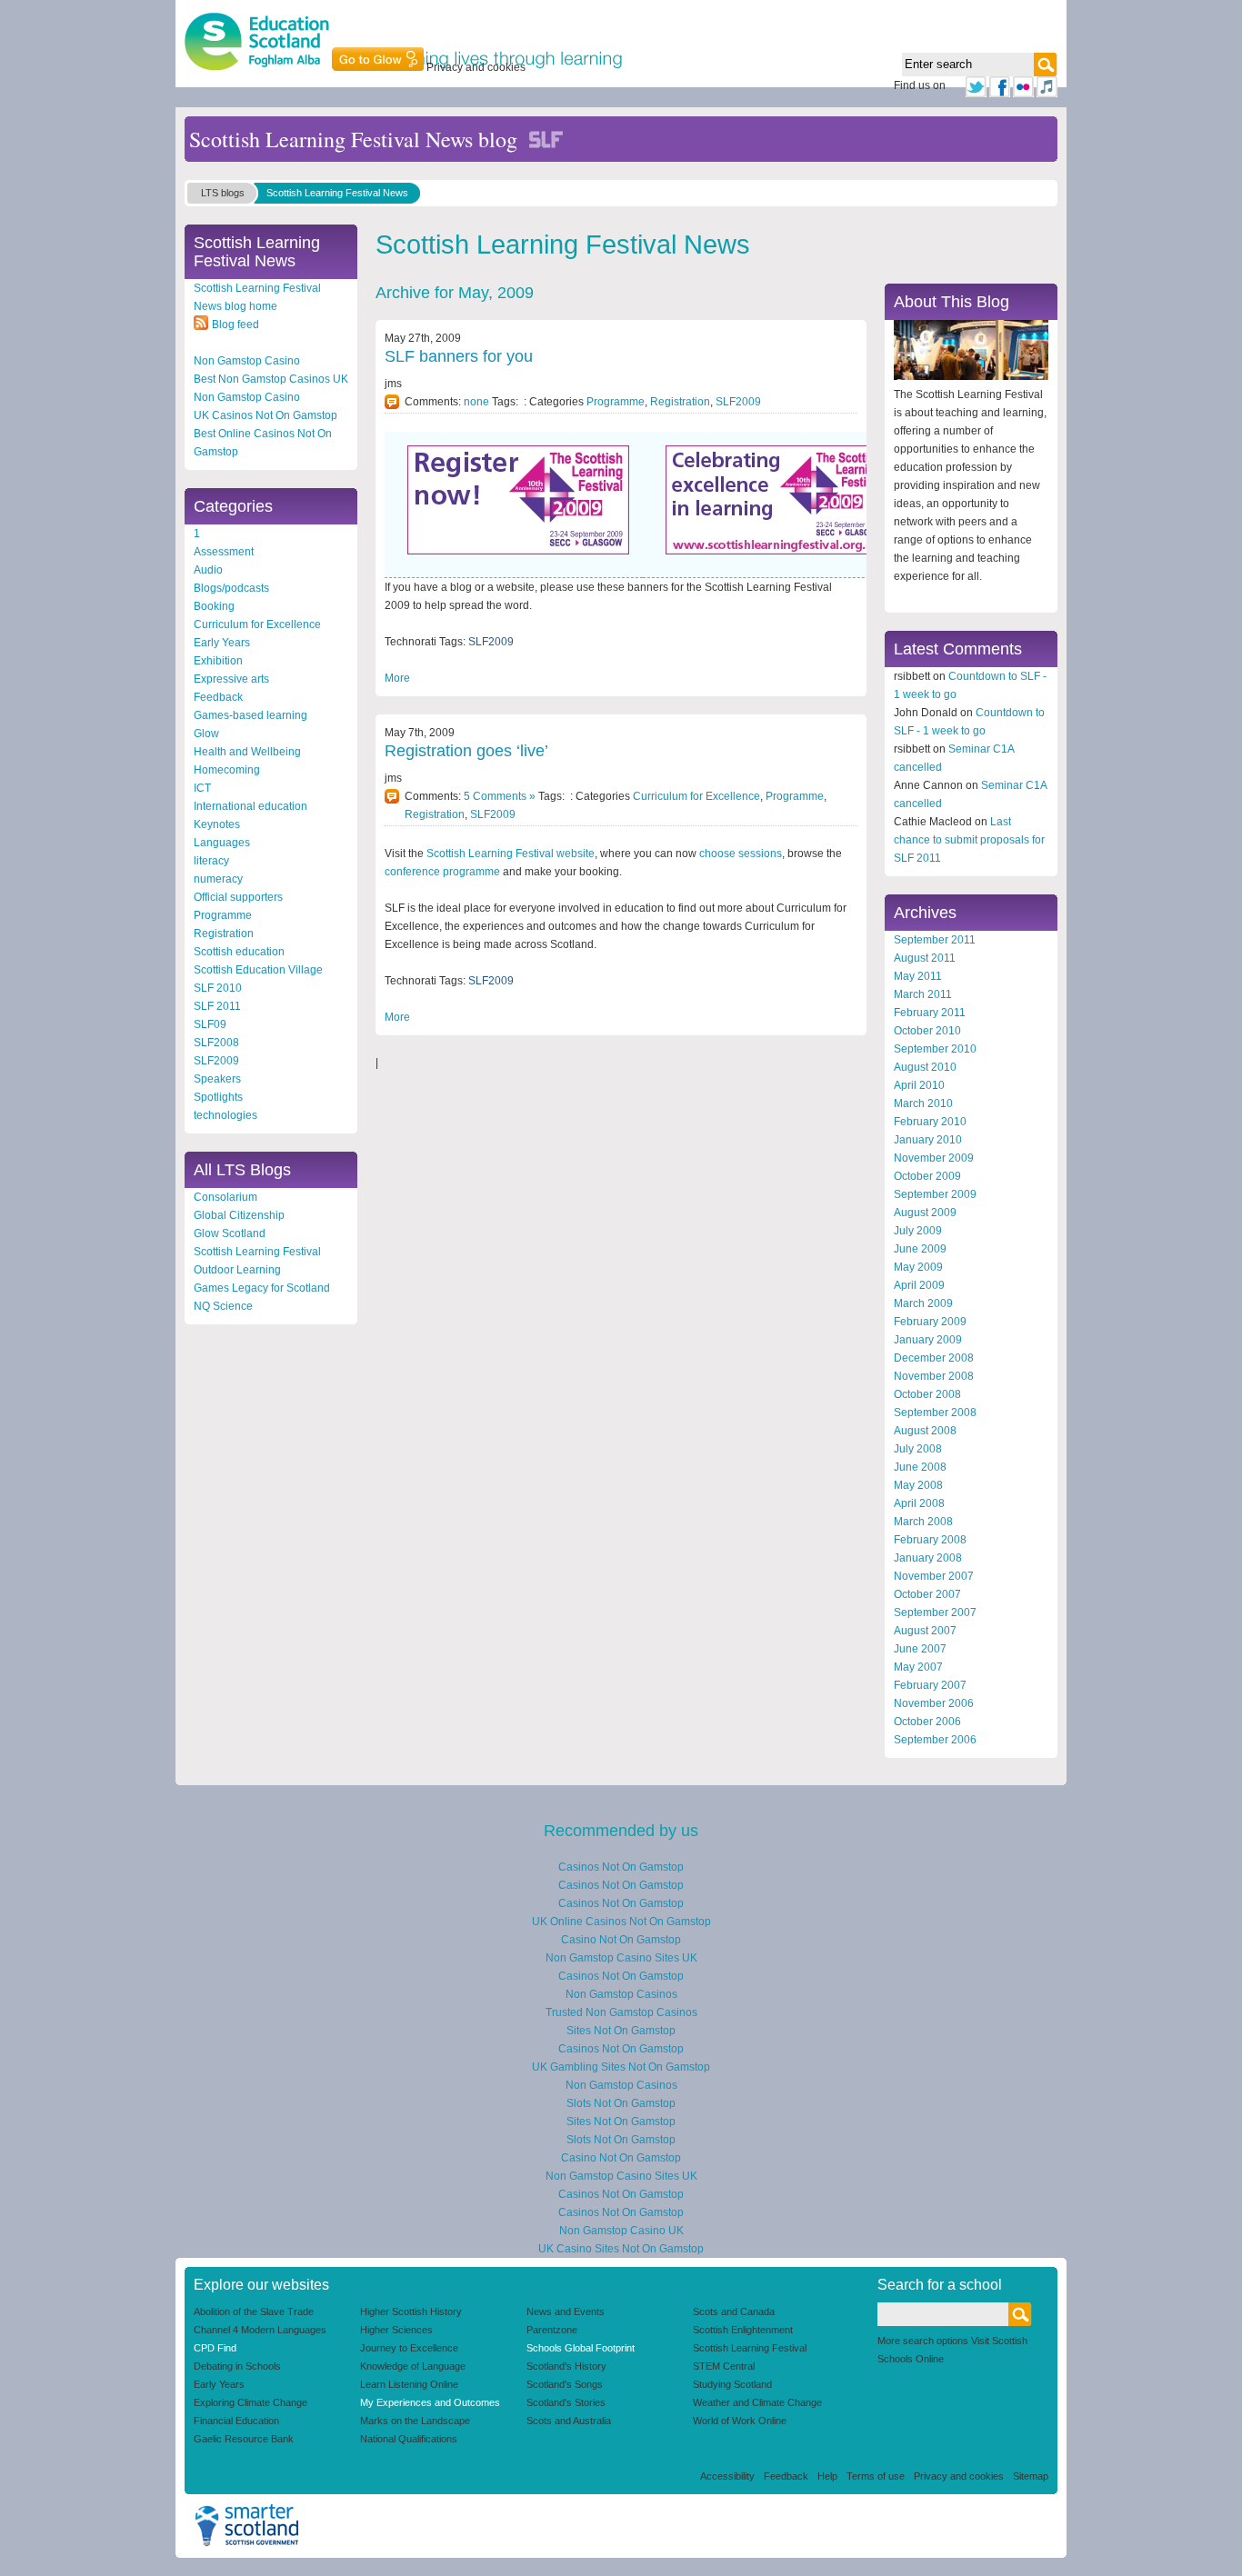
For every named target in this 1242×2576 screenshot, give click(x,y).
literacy (211, 861)
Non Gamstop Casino (247, 361)
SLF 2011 (217, 1006)
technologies (225, 1115)
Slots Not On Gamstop (621, 2103)
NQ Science (223, 1306)
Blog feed (235, 324)
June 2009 (920, 1249)
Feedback (218, 697)
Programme (223, 915)
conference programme (442, 872)
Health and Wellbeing (247, 752)
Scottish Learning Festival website (511, 854)
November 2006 (934, 1703)
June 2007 (920, 1649)
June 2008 (920, 1467)
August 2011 (925, 958)
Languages (222, 843)
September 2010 (935, 1049)
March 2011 (923, 994)
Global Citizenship (239, 1215)
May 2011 (918, 976)
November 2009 (934, 1158)
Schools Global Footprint (581, 2348)
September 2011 (935, 940)
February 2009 (930, 1322)
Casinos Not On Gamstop (621, 1867)
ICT (202, 788)
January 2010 (928, 1140)
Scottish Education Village (258, 970)
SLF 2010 (218, 988)
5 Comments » (500, 796)
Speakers (217, 1079)
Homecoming (227, 770)
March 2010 (923, 1103)
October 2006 (927, 1722)
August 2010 (925, 1067)
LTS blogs (223, 193)
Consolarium (225, 1197)
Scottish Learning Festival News (337, 193)
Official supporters (238, 897)
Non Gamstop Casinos (621, 1994)
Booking (214, 606)
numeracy (218, 879)
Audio (208, 570)
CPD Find (215, 2348)
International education (250, 806)
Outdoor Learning (237, 1270)
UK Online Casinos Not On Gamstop (621, 1922)
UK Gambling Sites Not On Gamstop (621, 2067)
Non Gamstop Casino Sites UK (621, 1958)
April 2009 (919, 1285)
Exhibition (218, 661)
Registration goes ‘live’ (466, 751)
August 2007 (925, 1631)
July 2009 (918, 1231)
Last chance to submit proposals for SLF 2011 (969, 840)
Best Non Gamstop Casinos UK (271, 379)
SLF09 (210, 1024)
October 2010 (927, 1031)
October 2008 (927, 1394)
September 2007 (935, 1612)
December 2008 (934, 1358)
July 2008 (918, 1449)
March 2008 (923, 1522)
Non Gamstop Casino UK (621, 2231)
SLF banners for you (459, 356)
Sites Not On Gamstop (621, 2031)
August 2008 (925, 1431)
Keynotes (217, 824)
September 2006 (935, 1740)
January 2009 (928, 1340)
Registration (224, 934)
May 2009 (918, 1267)
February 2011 (930, 1013)
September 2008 (935, 1413)
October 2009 (927, 1176)
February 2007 (930, 1685)
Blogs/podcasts (231, 588)
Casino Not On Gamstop (621, 1940)
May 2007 (918, 1667)
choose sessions (741, 854)
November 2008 (934, 1376)
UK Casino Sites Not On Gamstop (621, 2249)
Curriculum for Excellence (257, 624)
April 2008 (919, 1503)
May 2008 (918, 1485)
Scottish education (239, 952)
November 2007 (934, 1576)
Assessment (224, 552)
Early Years (222, 643)
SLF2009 (216, 1061)
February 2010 (930, 1122)
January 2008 (928, 1558)
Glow (206, 734)
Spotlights (218, 1097)
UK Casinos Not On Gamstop (265, 415)
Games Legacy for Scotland (262, 1288)
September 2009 (935, 1194)
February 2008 (930, 1540)
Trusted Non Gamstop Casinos (621, 2012)
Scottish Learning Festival (257, 1252)
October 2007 (927, 1594)
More (397, 678)
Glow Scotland (230, 1233)
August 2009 (925, 1213)
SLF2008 (216, 1043)
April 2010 (919, 1085)
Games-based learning (250, 715)
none (476, 402)
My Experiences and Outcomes (430, 2402)
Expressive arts (231, 679)
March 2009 (923, 1303)
